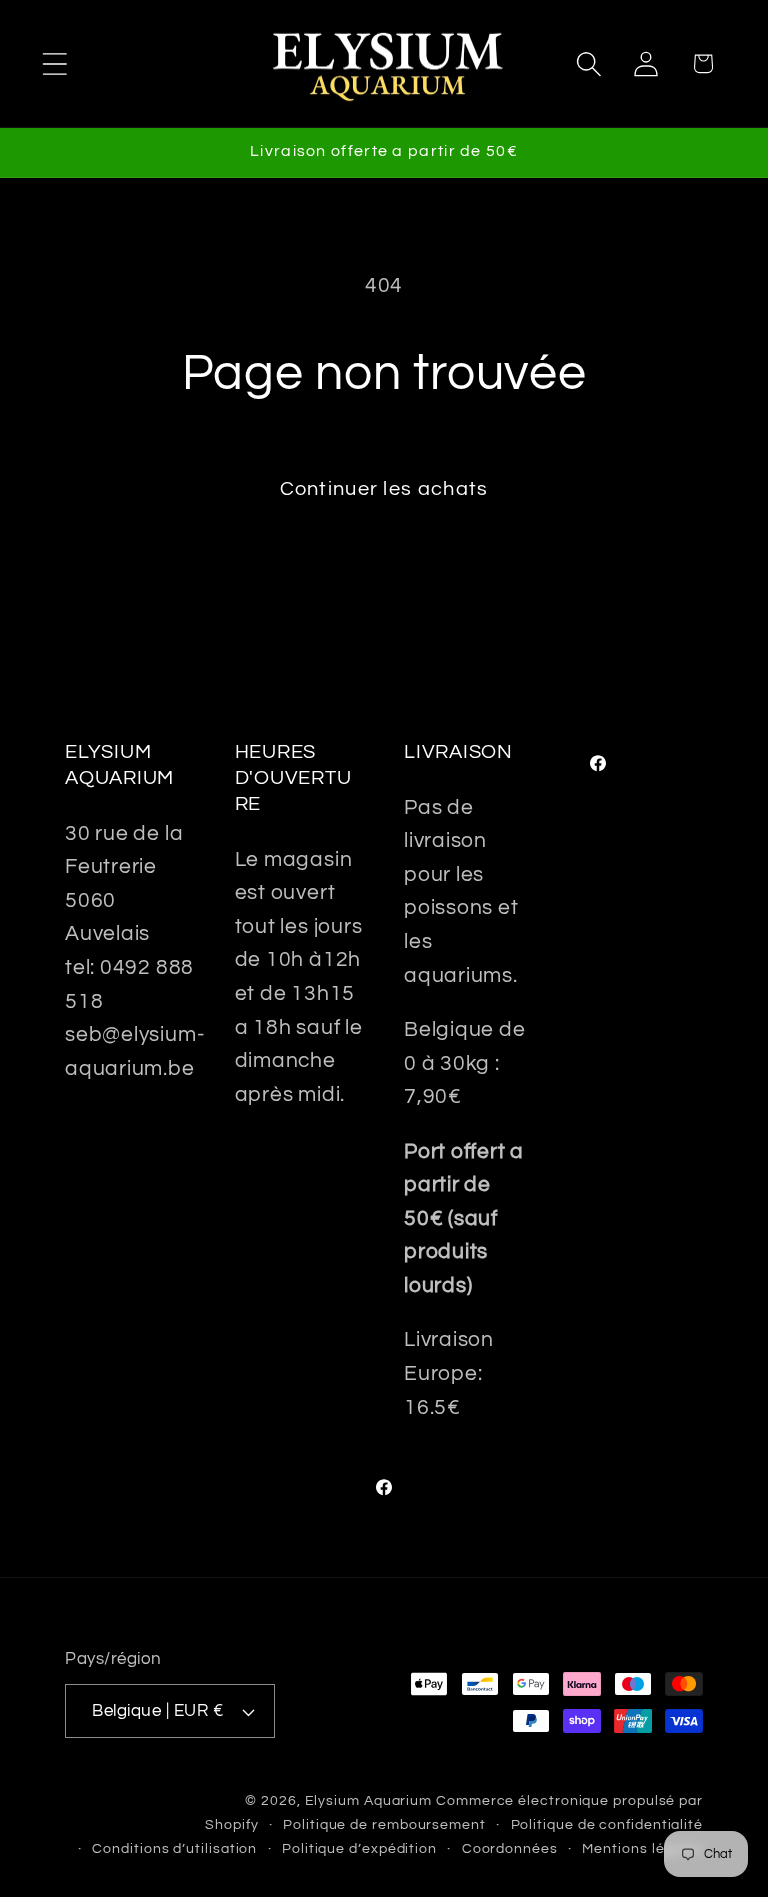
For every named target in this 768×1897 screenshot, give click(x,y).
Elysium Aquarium (369, 1800)
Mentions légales (642, 1848)
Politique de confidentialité (607, 1824)
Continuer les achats (384, 489)
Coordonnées (510, 1848)
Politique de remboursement (384, 1824)
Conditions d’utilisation (174, 1848)
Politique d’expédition (359, 1848)
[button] (54, 63)
